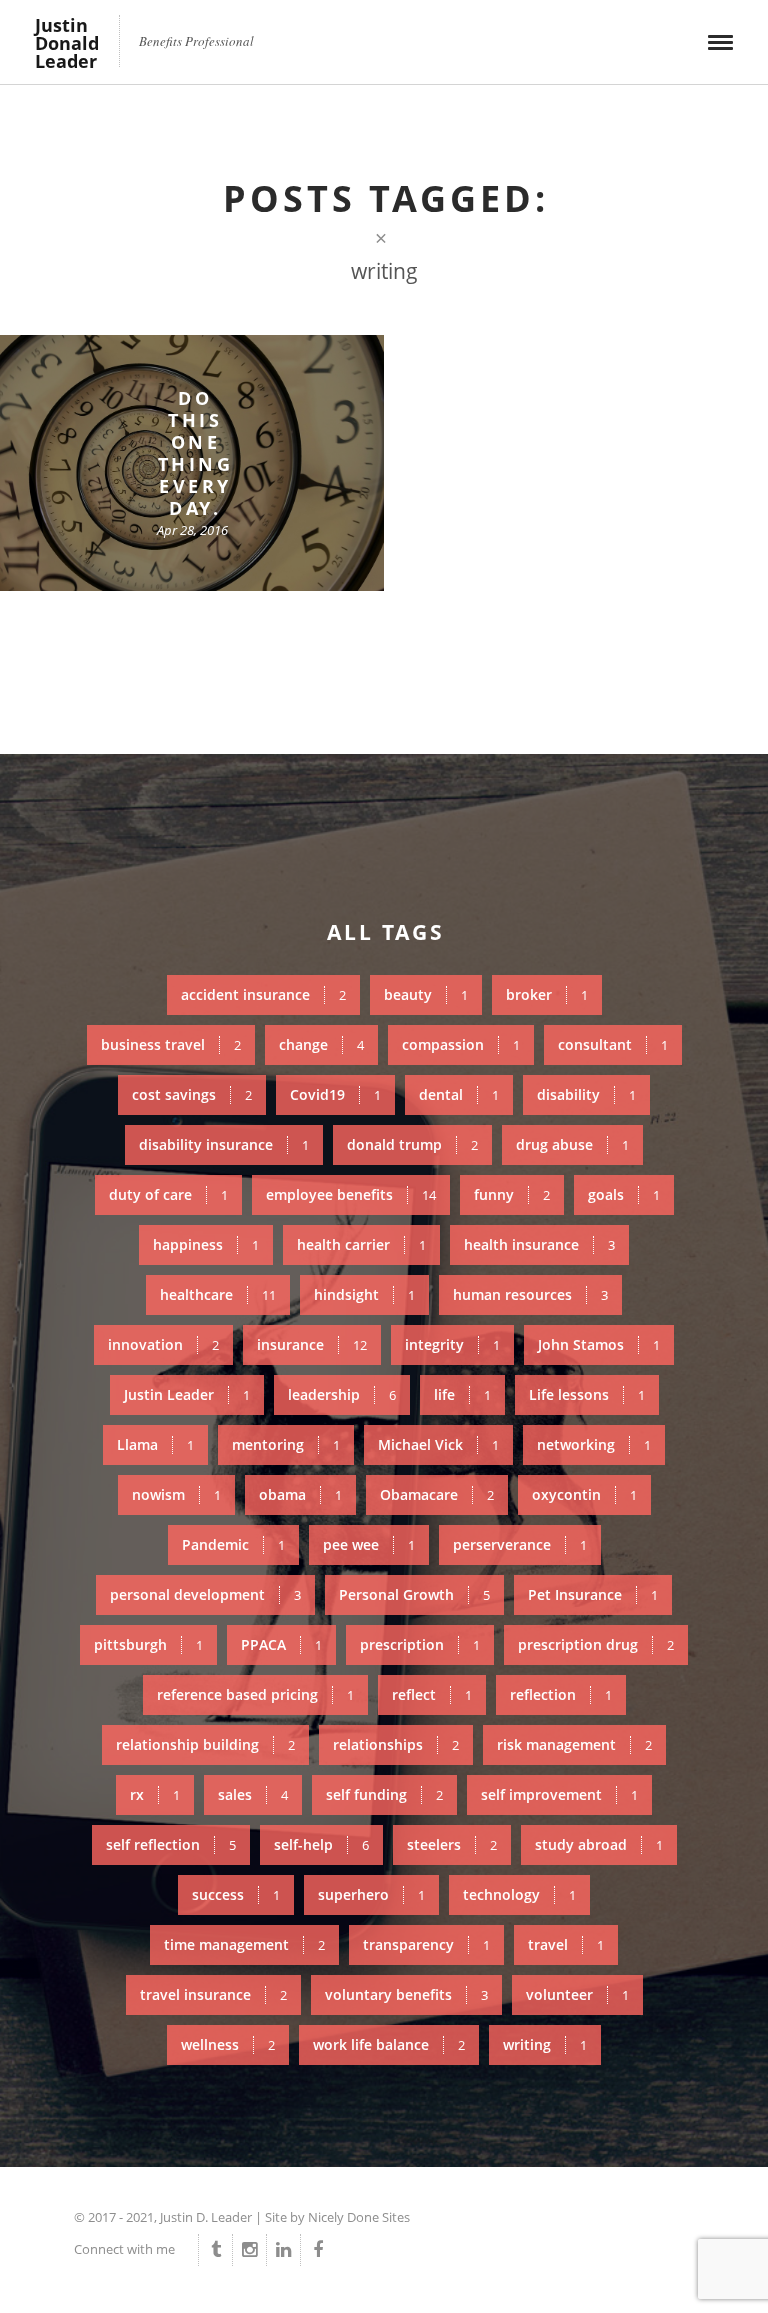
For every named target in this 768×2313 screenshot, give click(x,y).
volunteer (577, 1994)
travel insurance (213, 1994)
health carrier (361, 1244)
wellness (228, 2044)
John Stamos (599, 1344)
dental (459, 1094)
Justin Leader (187, 1394)
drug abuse (572, 1144)
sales (253, 1794)
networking (594, 1444)
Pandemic (233, 1544)
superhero (371, 1894)
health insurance (539, 1244)
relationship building (205, 1744)
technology (519, 1894)
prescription (420, 1644)
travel (566, 1944)
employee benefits (351, 1194)
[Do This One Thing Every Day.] (192, 463)
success (236, 1894)
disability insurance (224, 1144)
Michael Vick (438, 1444)
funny (512, 1194)
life (462, 1394)
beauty (426, 994)
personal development (205, 1594)
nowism (176, 1494)
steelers (452, 1844)
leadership (342, 1394)
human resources (530, 1294)
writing (545, 2044)
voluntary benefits (406, 1994)
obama (300, 1494)
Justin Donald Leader (67, 43)
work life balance (389, 2044)
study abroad (599, 1844)
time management (244, 1944)
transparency (426, 1944)
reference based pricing (255, 1694)
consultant (613, 1044)
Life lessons (587, 1394)
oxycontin (584, 1494)
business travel (171, 1044)
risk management (574, 1744)
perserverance (520, 1544)
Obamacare (437, 1494)
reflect (432, 1694)
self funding (384, 1794)
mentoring (286, 1444)
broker (547, 994)
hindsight (364, 1294)
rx (155, 1794)
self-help (321, 1844)
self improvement (559, 1794)
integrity (452, 1344)
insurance (312, 1344)
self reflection (171, 1844)
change (321, 1044)
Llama (155, 1444)
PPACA (281, 1644)
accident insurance (263, 994)
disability (586, 1094)
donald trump (412, 1144)
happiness (206, 1244)
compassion (461, 1044)
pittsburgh (148, 1644)
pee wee (369, 1544)
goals (624, 1194)
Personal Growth (414, 1594)
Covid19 (335, 1094)
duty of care (168, 1194)
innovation (163, 1344)
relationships (396, 1744)
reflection (561, 1694)
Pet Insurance (593, 1594)
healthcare (218, 1294)
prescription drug (596, 1644)
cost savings (192, 1094)
